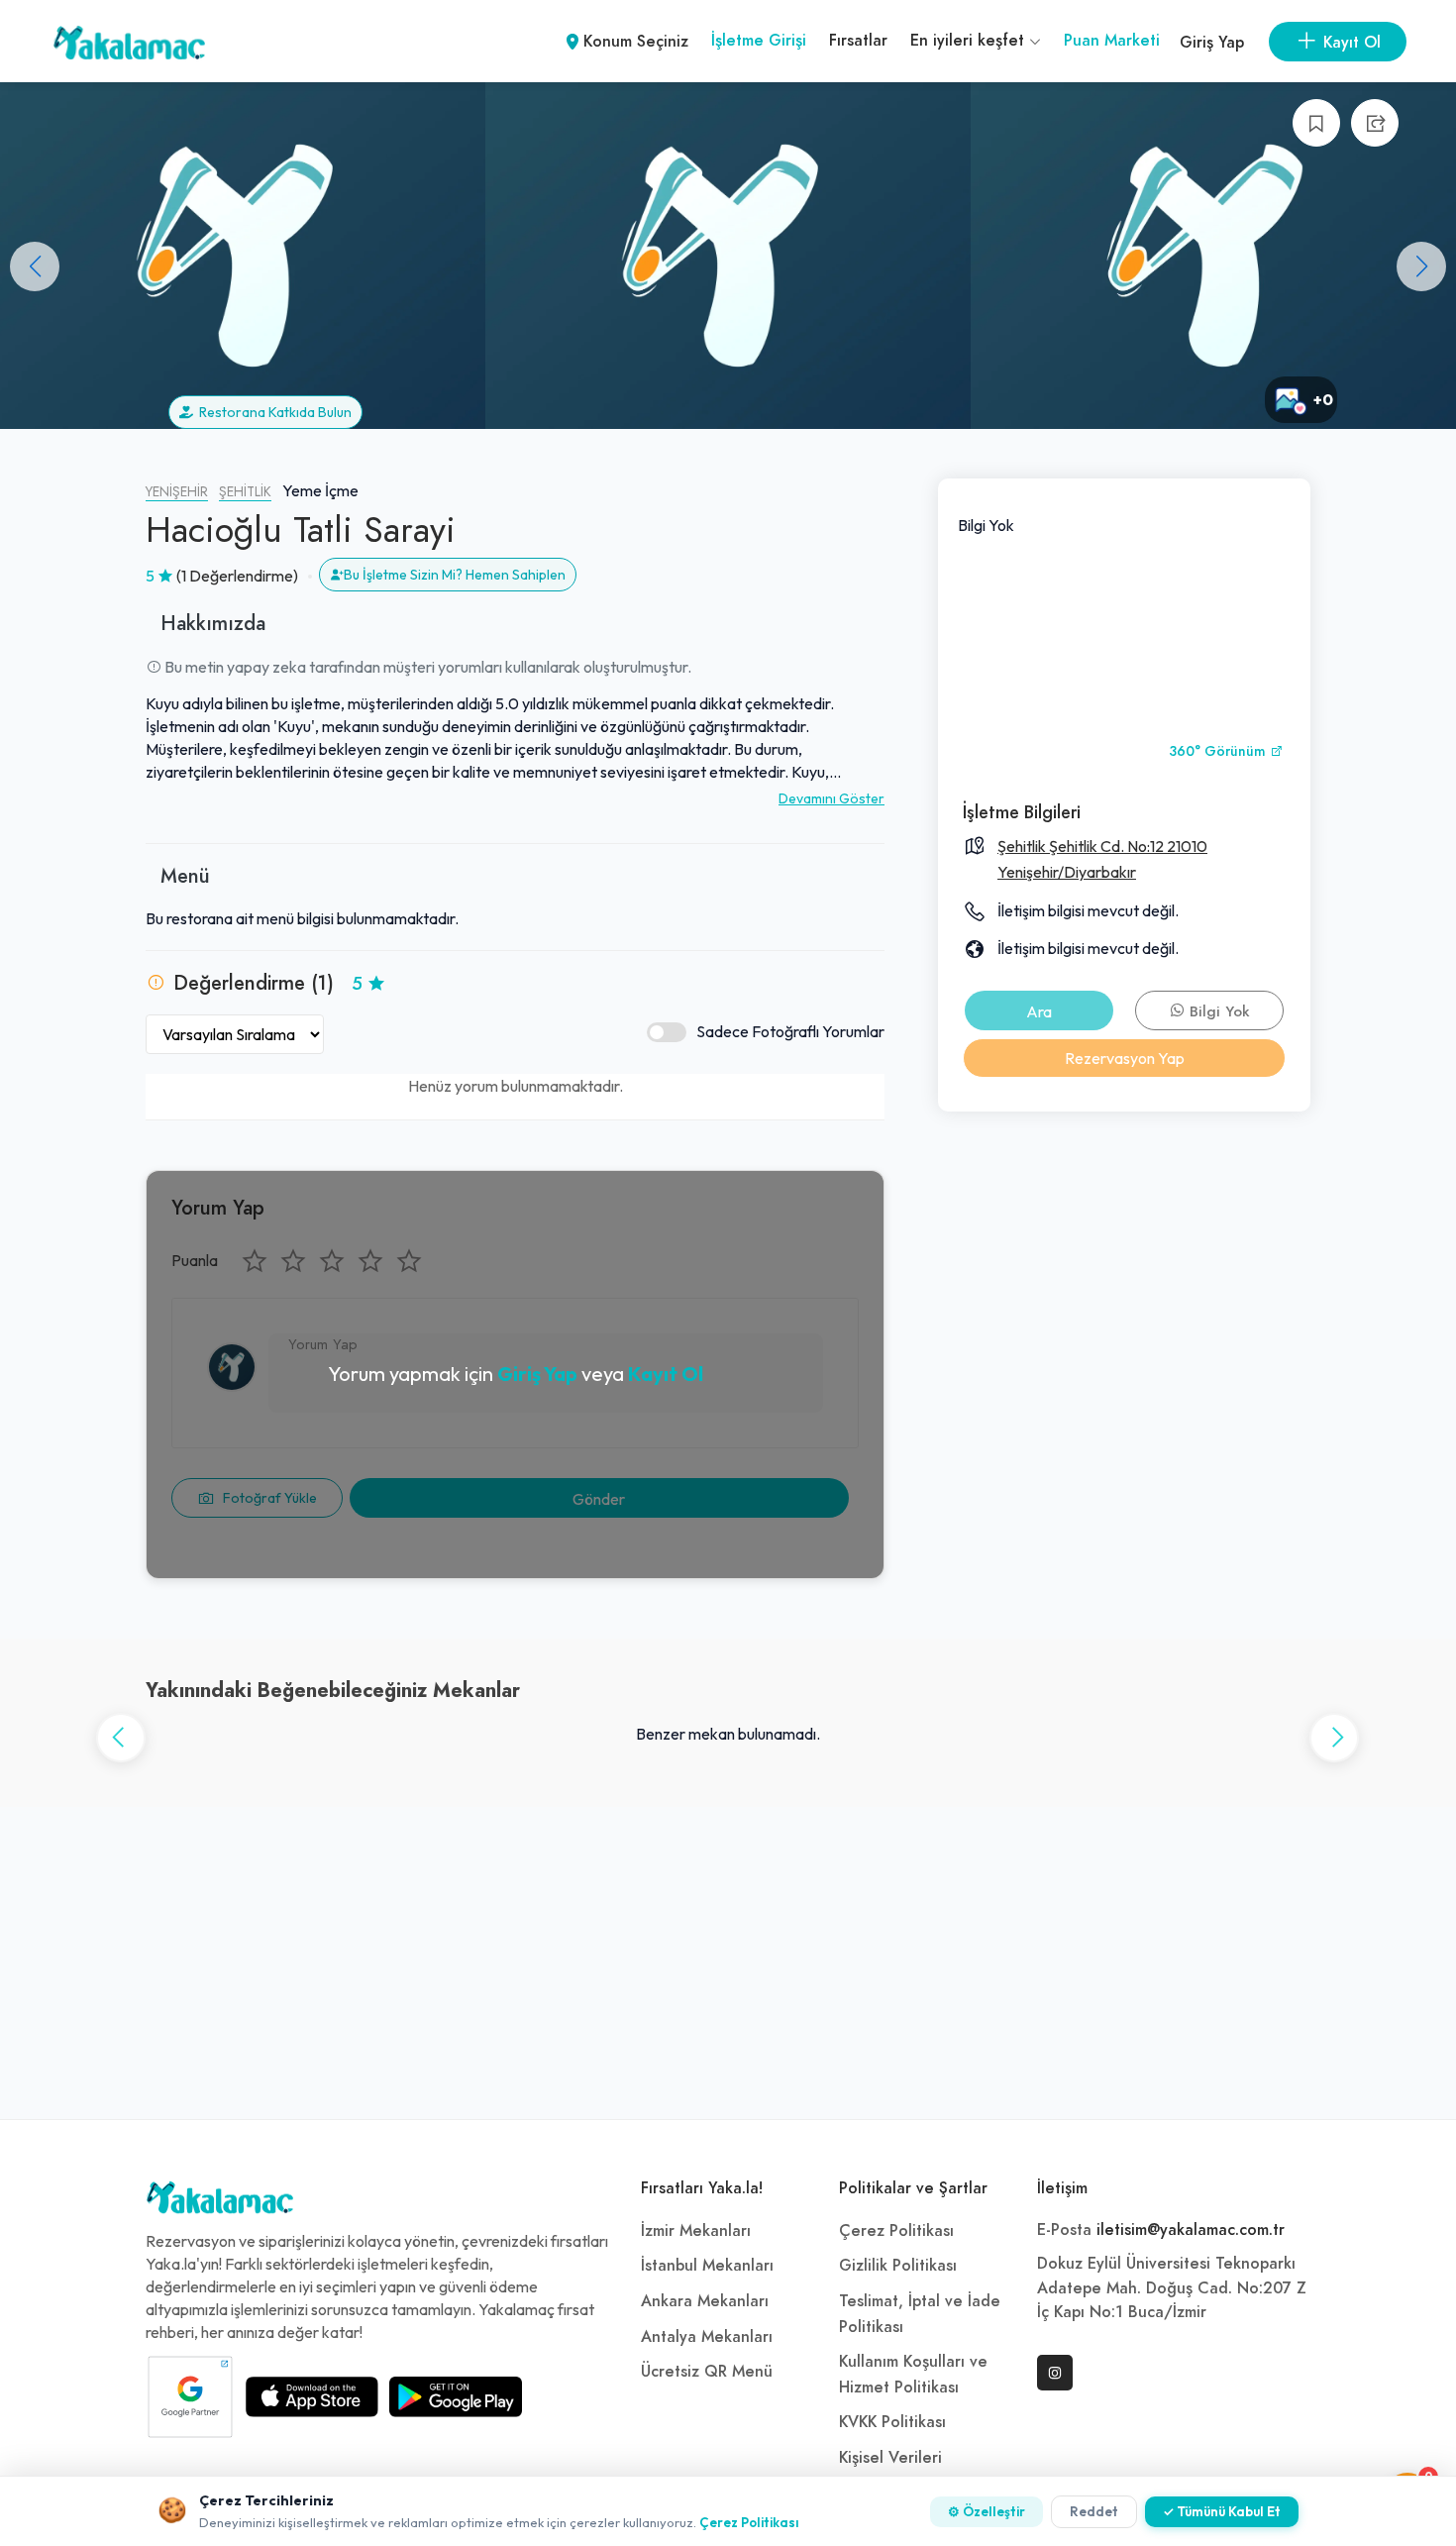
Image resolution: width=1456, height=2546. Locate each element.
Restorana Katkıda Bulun (272, 412)
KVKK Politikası (892, 2422)
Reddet (1094, 2511)
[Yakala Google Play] (456, 2396)
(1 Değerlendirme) (237, 576)
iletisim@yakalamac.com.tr (1191, 2230)
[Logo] (220, 2202)
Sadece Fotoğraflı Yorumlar (790, 1031)
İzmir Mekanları (696, 2231)
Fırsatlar (858, 41)
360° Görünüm (1219, 751)
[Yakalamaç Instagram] (1055, 2373)
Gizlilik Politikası (898, 2266)
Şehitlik (245, 492)
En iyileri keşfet (970, 41)
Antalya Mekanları (707, 2337)
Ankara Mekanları (705, 2301)
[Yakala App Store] (312, 2396)
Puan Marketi (1112, 41)
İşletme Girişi (759, 41)
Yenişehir (177, 492)
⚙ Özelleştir (987, 2511)
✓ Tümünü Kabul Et (1222, 2511)
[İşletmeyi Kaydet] (1316, 123)
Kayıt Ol (666, 1374)
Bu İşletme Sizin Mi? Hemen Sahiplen (455, 575)
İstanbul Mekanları (707, 2266)
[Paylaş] (1375, 123)
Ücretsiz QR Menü (707, 2372)
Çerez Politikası (896, 2231)
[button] (1421, 266)
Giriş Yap (1212, 43)
